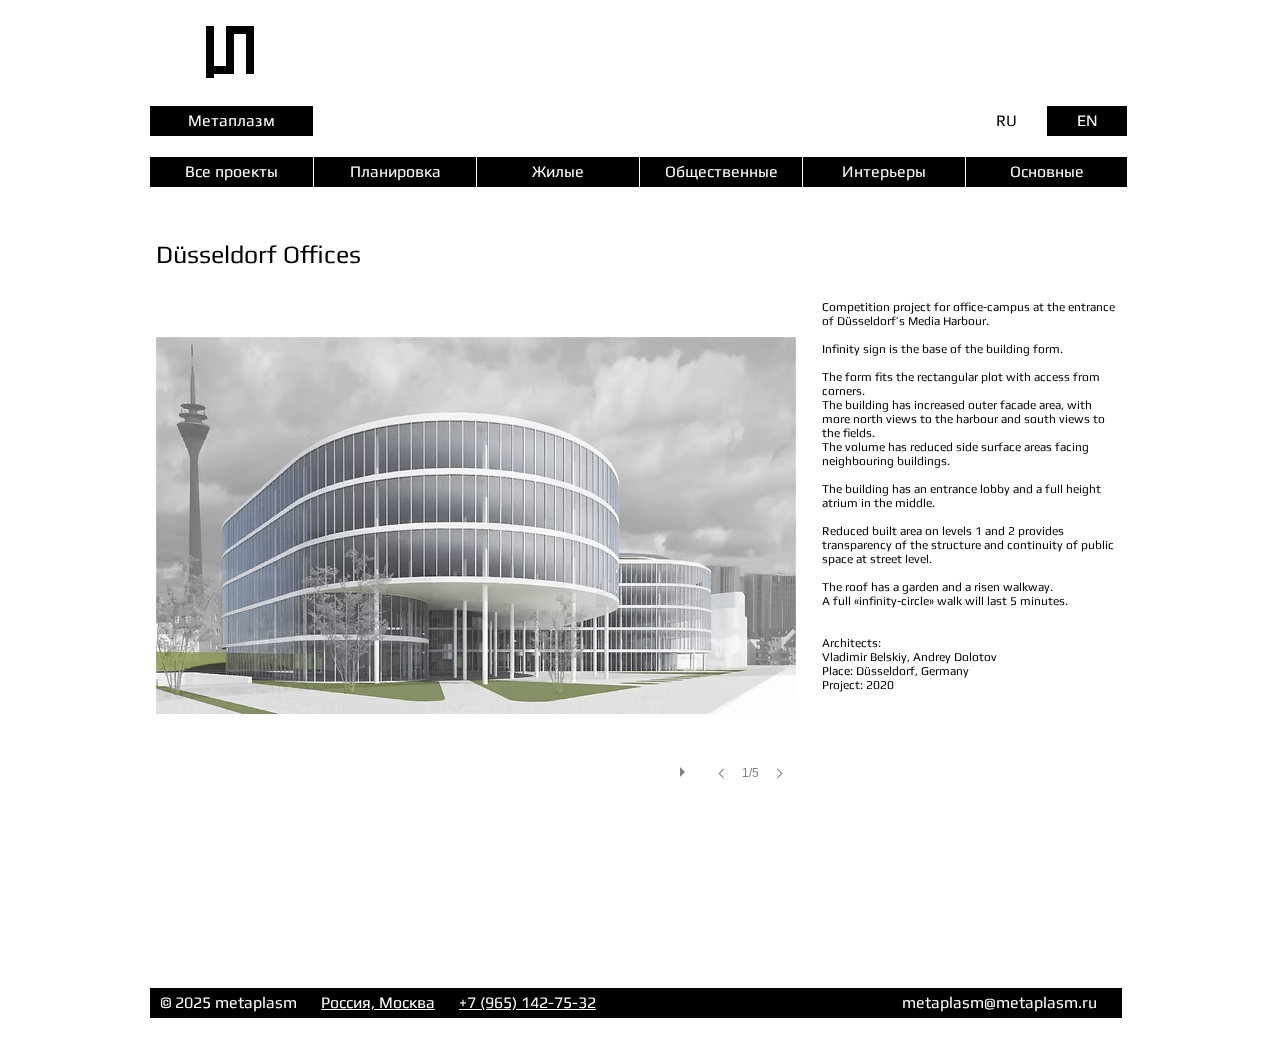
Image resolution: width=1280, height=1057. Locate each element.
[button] (476, 560)
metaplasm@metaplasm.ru (999, 1002)
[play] (685, 767)
